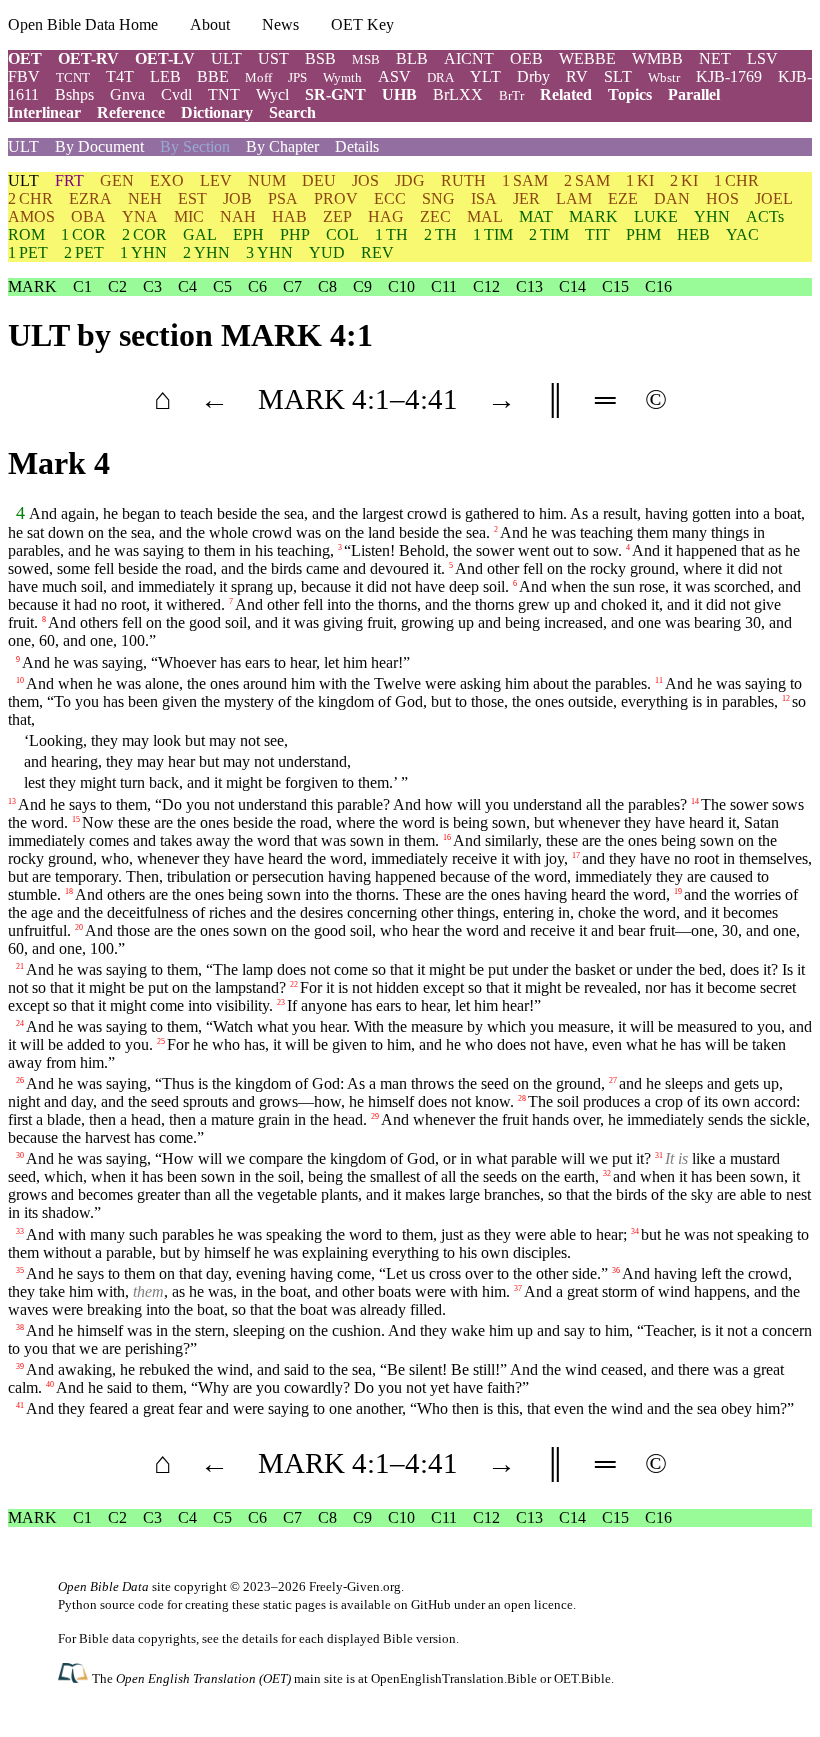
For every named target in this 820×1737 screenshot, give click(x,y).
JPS (297, 77)
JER (526, 198)
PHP (295, 234)
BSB (320, 58)
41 (20, 1405)
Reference (131, 112)
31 (659, 1155)
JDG (410, 180)
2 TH (440, 234)
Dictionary (217, 112)
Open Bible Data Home (83, 24)
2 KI (684, 180)
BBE (213, 76)
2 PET (84, 252)
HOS (722, 198)
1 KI (640, 180)
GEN (117, 180)
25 (161, 1041)
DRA (440, 77)
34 (635, 1230)
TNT (224, 94)
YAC (742, 234)
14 (695, 800)
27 (613, 1080)
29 (375, 1116)
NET (715, 58)
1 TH (391, 234)
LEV (216, 180)
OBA (88, 216)
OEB (526, 58)
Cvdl (176, 94)
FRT (69, 180)
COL (342, 234)
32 (607, 1173)
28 (522, 1098)
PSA (283, 198)
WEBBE (587, 58)
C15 (615, 286)
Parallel (694, 94)
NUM (267, 180)
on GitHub (422, 1604)
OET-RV (88, 58)
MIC (189, 216)
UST (273, 58)
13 (12, 800)
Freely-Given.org (355, 1586)
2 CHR (30, 198)
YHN (712, 216)
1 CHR (736, 180)
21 (20, 965)
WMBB (657, 58)
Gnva (127, 94)
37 (518, 1287)
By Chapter (282, 146)
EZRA (90, 198)
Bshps (74, 94)
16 (447, 836)
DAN (672, 198)
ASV (394, 76)
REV (377, 252)
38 (20, 1327)
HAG (386, 216)
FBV (24, 76)
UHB (399, 94)
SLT (618, 76)
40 (50, 1384)
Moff (258, 77)
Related (566, 94)
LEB (165, 76)
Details (357, 146)
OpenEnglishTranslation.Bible (454, 1678)
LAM (574, 198)
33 (20, 1230)
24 (20, 1023)
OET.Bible (582, 1678)
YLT (485, 76)
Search (292, 112)
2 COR (144, 234)
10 (20, 680)
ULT (226, 58)
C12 (486, 286)
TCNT (73, 77)
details (260, 1638)
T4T (120, 76)
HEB (693, 234)
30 (20, 1155)
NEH (145, 198)
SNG (438, 198)
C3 (152, 286)
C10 (401, 286)
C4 (187, 286)
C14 (572, 286)
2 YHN (206, 252)
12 (786, 698)
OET (25, 58)
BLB (412, 58)
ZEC (435, 216)
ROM (26, 234)
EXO (167, 180)
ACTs (765, 216)
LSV (762, 58)
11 (659, 680)
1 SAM (525, 180)
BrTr (511, 95)
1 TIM (493, 234)
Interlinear (44, 112)
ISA (484, 198)
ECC (390, 198)
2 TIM (549, 234)
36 (616, 1269)
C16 (658, 286)
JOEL (774, 198)
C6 (257, 286)
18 (69, 890)
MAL (485, 216)
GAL (200, 234)
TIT (597, 234)
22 (294, 983)
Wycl (272, 94)
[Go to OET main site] (75, 1677)
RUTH (463, 180)
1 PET (28, 252)
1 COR (83, 234)
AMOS (31, 216)
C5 (222, 286)
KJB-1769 (729, 76)
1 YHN (143, 252)
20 (79, 926)
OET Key (362, 24)
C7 (292, 286)
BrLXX (458, 94)
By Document (99, 146)
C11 (444, 286)
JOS (365, 180)
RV (577, 76)
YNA (140, 216)
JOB (237, 198)
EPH (248, 234)
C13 (529, 286)
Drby (533, 76)
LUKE (656, 216)
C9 (362, 286)
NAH (238, 216)
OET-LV (165, 58)
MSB (366, 59)
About (210, 24)
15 (76, 818)
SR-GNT (335, 94)
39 (20, 1366)
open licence (538, 1604)
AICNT (469, 58)
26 (20, 1080)
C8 (327, 286)
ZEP (337, 216)
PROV (336, 198)
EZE (623, 198)
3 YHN (269, 252)
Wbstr (664, 77)
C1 (82, 286)
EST (192, 198)
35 (20, 1269)
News (280, 24)
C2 (117, 286)
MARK (593, 216)
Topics (630, 94)
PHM (643, 234)
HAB (289, 216)
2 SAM (587, 180)
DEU (319, 180)
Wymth (342, 77)
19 (678, 890)
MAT (536, 216)
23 (281, 1001)
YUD (327, 252)
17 (576, 854)
